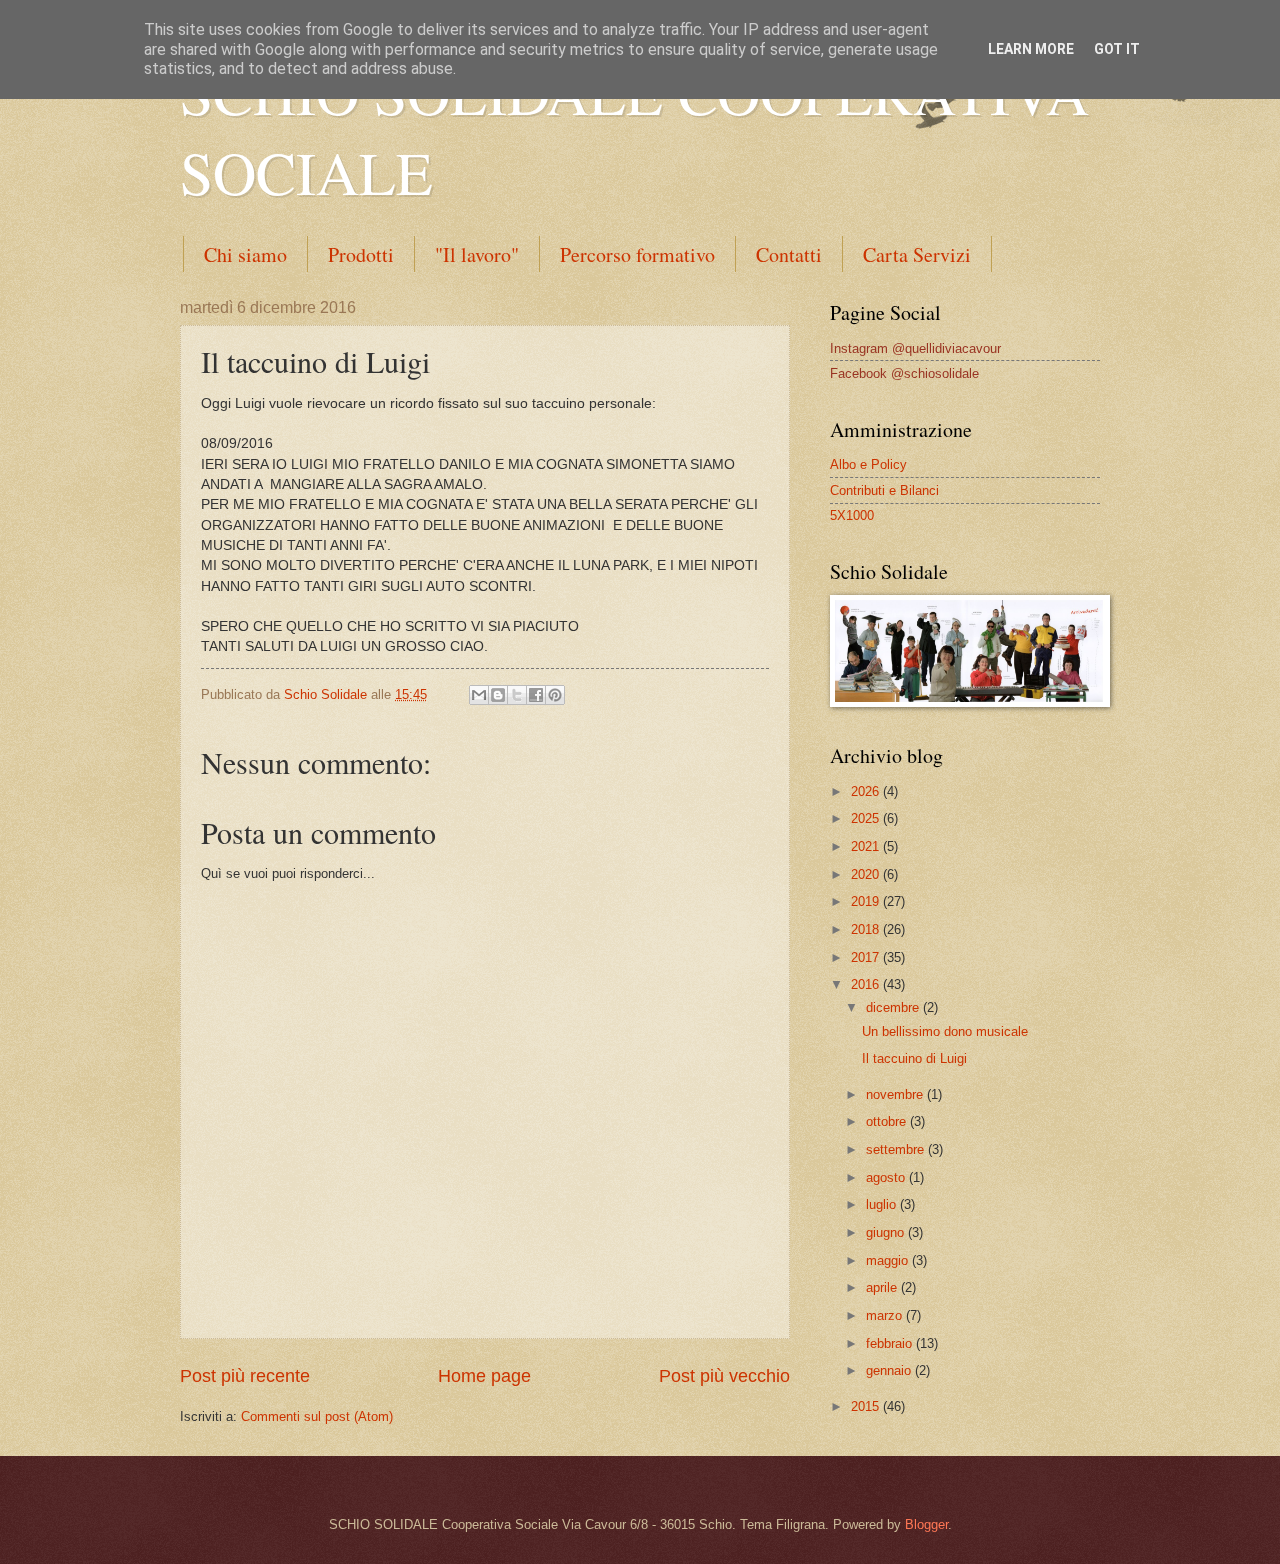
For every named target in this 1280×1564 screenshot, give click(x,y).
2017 (867, 957)
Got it (1117, 49)
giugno (887, 1232)
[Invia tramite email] (479, 695)
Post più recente (245, 1376)
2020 (867, 874)
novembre (896, 1094)
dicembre (894, 1007)
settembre (897, 1149)
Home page (484, 1376)
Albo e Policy (868, 464)
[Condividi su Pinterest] (555, 695)
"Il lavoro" (477, 254)
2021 (867, 846)
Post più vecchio (724, 1376)
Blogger (926, 1524)
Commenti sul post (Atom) (317, 1416)
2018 (867, 929)
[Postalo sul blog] (498, 695)
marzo (886, 1315)
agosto (887, 1177)
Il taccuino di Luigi (914, 1058)
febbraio (891, 1343)
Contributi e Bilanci (884, 490)
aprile (883, 1287)
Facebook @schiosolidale (904, 373)
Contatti (789, 254)
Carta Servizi (917, 254)
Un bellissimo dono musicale (945, 1031)
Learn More (1031, 49)
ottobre (888, 1121)
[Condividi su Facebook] (536, 695)
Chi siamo (245, 254)
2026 (867, 791)
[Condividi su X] (517, 695)
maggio (889, 1260)
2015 (867, 1406)
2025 (867, 818)
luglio (883, 1204)
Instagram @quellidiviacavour (915, 348)
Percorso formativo (637, 254)
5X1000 (852, 515)
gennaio (890, 1370)
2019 (867, 901)
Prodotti (361, 254)
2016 (867, 984)
